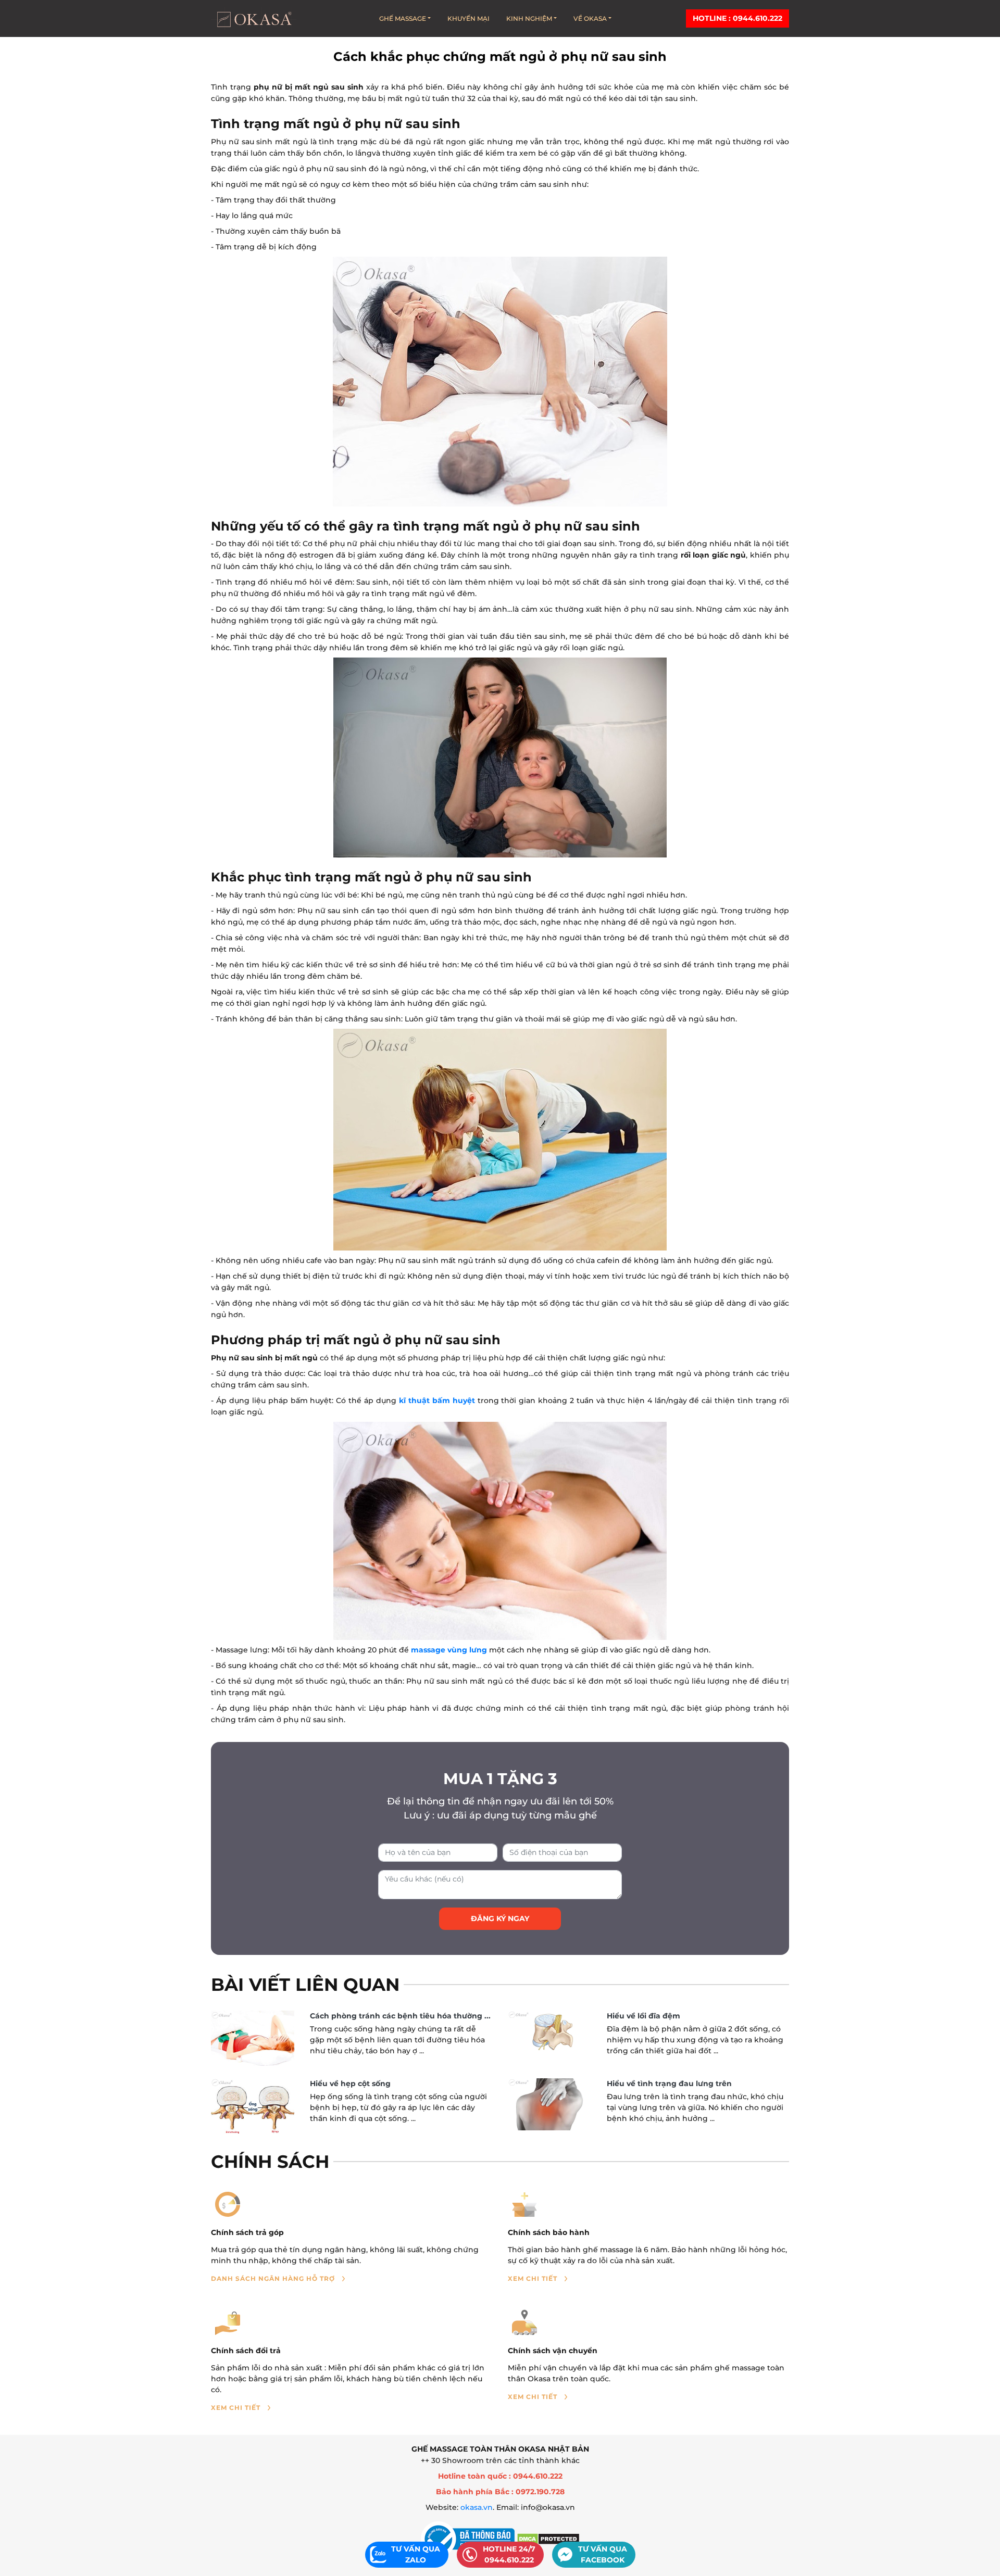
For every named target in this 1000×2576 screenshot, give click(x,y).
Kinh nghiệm (529, 18)
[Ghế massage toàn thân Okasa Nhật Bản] (254, 18)
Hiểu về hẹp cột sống (350, 2083)
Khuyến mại (468, 18)
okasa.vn (477, 2507)
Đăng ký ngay (500, 1918)
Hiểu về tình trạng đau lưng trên (669, 2083)
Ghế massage (403, 18)
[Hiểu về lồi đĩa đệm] (549, 2034)
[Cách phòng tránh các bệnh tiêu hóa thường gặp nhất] (253, 2038)
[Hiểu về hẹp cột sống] (253, 2107)
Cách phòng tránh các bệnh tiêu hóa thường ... (400, 2016)
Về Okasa (590, 18)
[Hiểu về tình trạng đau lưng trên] (549, 2104)
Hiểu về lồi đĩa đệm (643, 2016)
